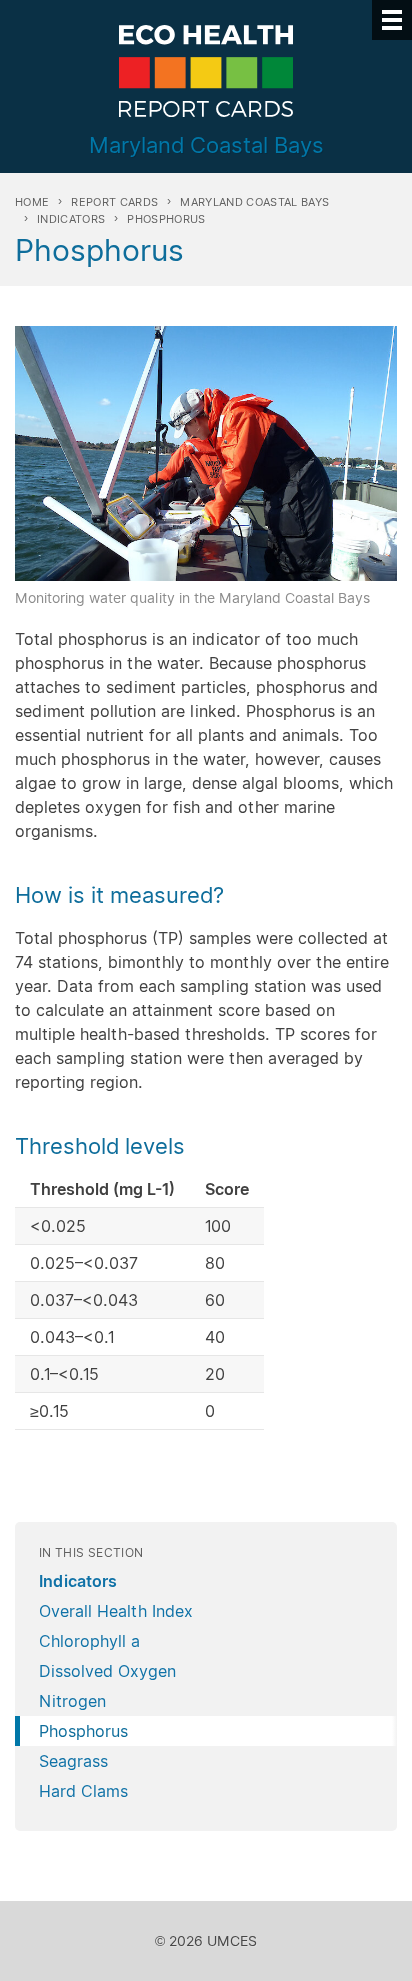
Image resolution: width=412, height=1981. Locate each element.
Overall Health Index (116, 1611)
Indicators (71, 219)
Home (32, 202)
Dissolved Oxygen (107, 1671)
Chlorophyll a (89, 1641)
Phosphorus (83, 1731)
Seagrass (73, 1761)
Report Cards (114, 202)
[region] (206, 1304)
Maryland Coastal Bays (254, 202)
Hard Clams (83, 1791)
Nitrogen (72, 1701)
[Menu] (392, 20)
